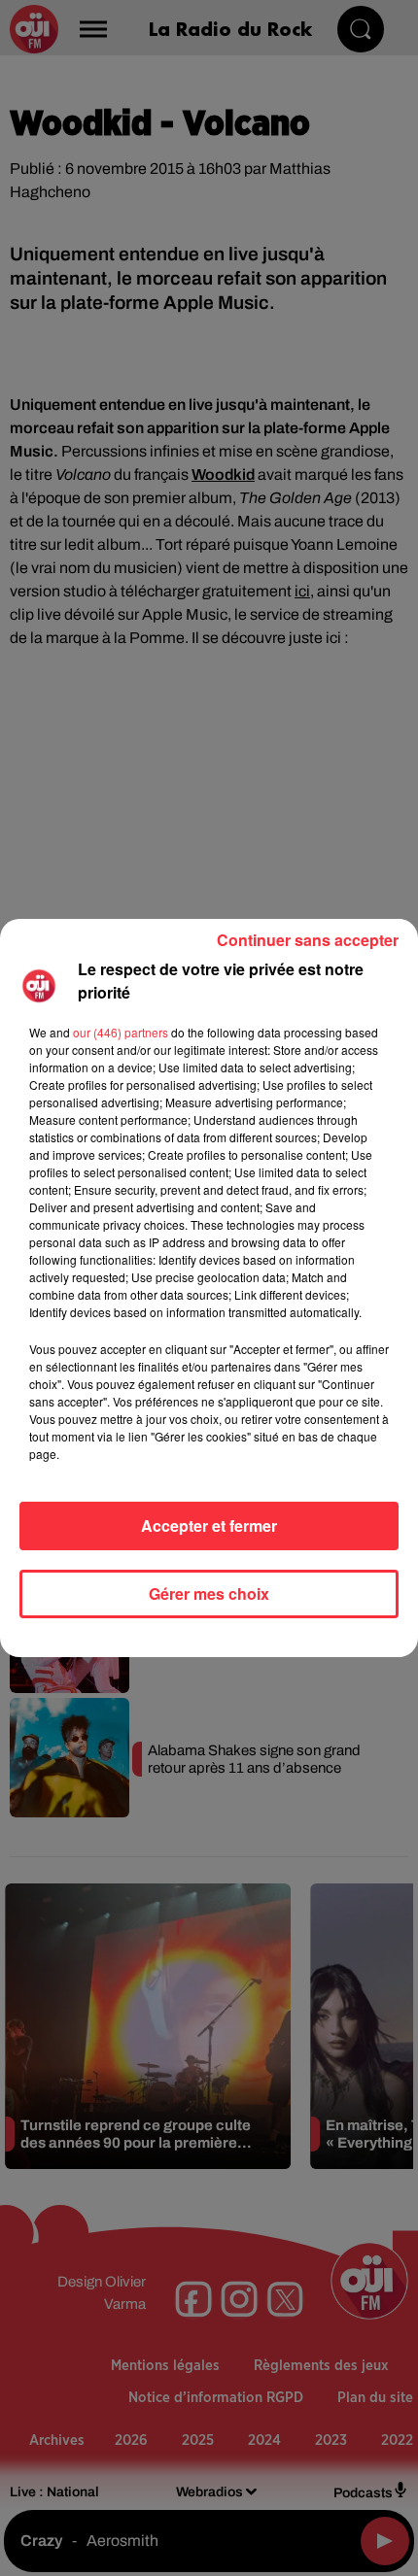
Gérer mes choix (209, 1593)
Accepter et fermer (209, 1525)
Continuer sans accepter (308, 940)
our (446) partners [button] (121, 1032)
